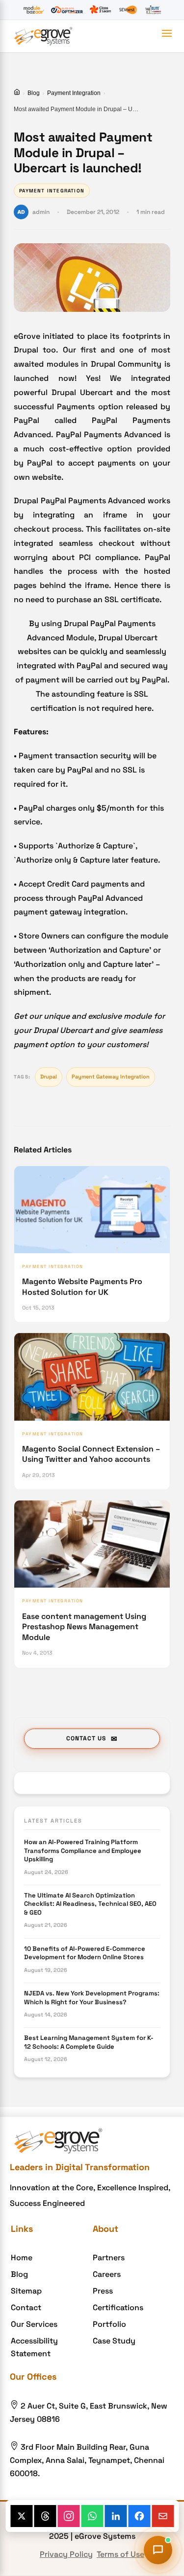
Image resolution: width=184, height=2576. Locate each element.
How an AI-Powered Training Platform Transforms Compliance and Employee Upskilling (83, 1850)
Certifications (118, 2307)
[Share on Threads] (45, 2516)
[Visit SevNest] (128, 10)
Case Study (114, 2341)
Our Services (34, 2324)
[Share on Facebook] (139, 2516)
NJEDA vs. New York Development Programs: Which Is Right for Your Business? (92, 1998)
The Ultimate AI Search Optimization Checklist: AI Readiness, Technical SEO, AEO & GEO (90, 1904)
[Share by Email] (163, 2516)
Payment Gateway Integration (111, 1077)
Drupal (49, 1077)
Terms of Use (120, 2554)
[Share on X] (21, 2516)
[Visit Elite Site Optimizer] (67, 10)
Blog (34, 93)
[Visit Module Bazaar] (34, 10)
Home (22, 2258)
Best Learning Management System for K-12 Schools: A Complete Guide (89, 2042)
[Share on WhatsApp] (92, 2516)
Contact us (86, 1738)
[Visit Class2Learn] (100, 10)
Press (103, 2291)
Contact (26, 2307)
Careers (107, 2274)
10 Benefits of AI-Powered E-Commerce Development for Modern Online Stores (85, 1953)
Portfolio (109, 2324)
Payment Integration (74, 93)
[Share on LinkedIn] (116, 2516)
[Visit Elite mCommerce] (153, 10)
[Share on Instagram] (68, 2516)
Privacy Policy (66, 2554)
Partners (109, 2258)
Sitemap (26, 2291)
